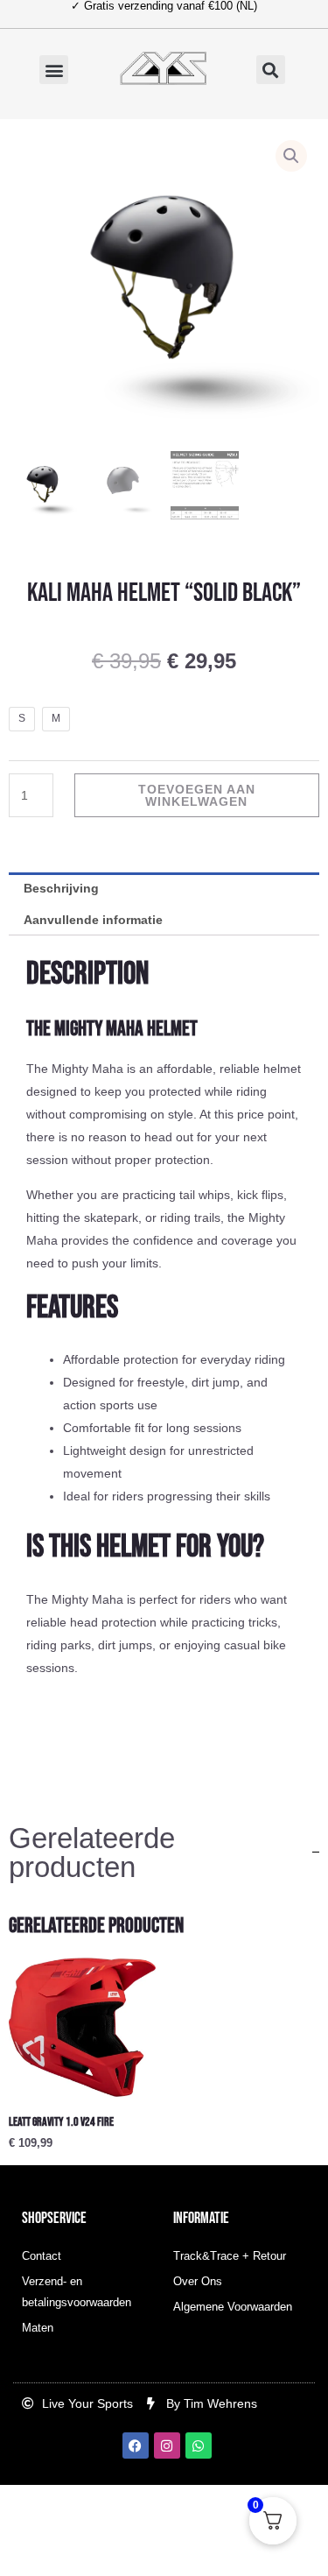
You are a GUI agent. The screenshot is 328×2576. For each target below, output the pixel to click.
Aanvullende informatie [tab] (93, 920)
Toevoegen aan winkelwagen (197, 795)
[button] (54, 70)
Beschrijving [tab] (61, 888)
